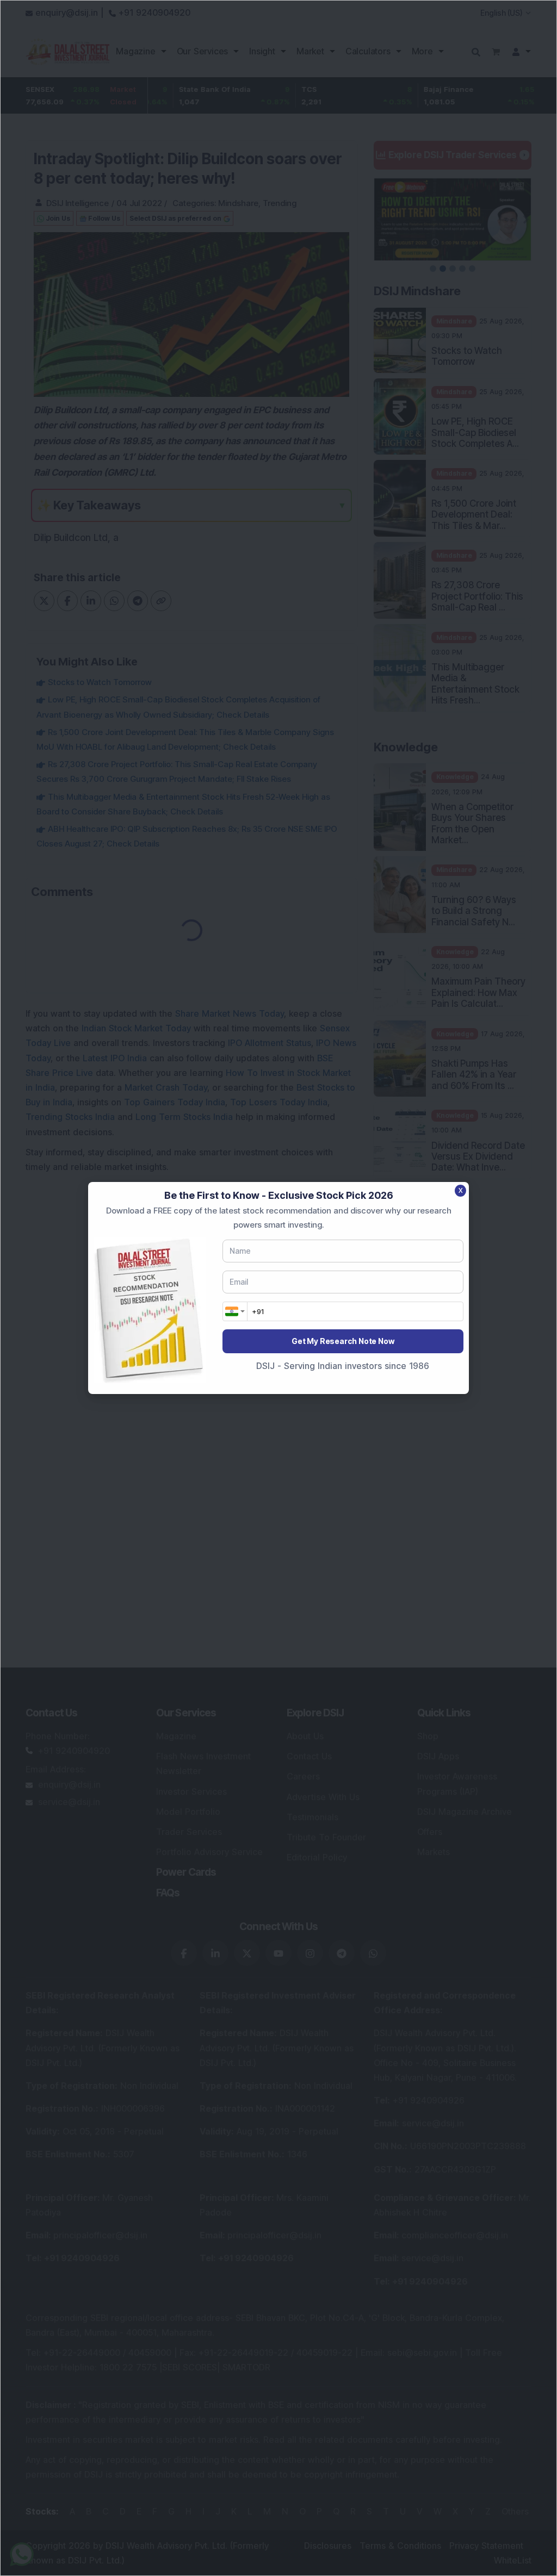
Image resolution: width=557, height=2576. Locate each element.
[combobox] (235, 1311)
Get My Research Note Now (343, 1341)
